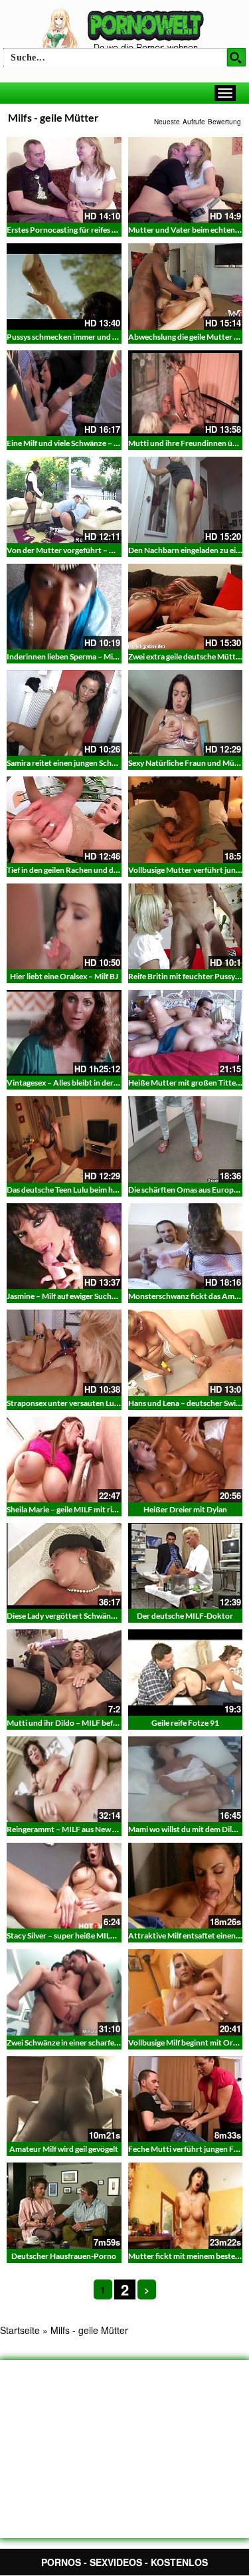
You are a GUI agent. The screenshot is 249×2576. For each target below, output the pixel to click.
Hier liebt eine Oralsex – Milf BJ (64, 976)
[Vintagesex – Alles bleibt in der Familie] (64, 1033)
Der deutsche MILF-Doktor (185, 1616)
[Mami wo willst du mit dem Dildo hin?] (186, 1779)
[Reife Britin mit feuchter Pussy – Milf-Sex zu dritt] (186, 926)
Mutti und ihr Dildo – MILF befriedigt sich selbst (90, 1723)
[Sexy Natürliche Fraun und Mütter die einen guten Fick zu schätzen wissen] (186, 713)
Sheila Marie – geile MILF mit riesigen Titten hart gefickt (103, 1509)
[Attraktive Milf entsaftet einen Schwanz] (186, 1886)
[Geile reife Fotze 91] (186, 1672)
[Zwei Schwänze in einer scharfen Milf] (64, 1992)
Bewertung (224, 122)
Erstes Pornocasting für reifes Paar (67, 230)
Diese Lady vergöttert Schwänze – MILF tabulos (90, 1616)
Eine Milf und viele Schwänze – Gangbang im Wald (93, 443)
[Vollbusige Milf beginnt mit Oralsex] (186, 1992)
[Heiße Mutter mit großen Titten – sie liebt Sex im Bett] (186, 1033)
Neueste (167, 122)
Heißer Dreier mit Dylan (185, 1509)
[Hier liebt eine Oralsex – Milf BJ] (64, 926)
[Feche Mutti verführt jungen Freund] (186, 2099)
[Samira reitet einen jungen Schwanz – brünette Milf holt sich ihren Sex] (64, 713)
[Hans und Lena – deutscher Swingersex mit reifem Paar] (186, 1352)
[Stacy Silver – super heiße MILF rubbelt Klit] (64, 1886)
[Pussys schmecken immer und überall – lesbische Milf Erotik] (64, 286)
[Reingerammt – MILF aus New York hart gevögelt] (64, 1779)
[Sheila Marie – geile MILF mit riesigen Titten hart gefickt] (64, 1460)
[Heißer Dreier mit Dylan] (186, 1460)
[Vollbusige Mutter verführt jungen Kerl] (186, 819)
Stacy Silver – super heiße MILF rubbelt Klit (82, 1935)
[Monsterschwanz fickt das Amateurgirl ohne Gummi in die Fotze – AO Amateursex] (186, 1246)
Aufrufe (194, 122)
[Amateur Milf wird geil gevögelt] (64, 2099)
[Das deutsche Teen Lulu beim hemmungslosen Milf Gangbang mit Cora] (64, 1139)
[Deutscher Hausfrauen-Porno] (64, 2205)
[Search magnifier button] (236, 57)
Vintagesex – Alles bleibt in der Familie (73, 1083)
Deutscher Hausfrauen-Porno (64, 2256)
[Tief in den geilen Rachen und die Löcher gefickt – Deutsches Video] (64, 819)
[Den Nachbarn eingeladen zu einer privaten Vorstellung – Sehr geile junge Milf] (186, 500)
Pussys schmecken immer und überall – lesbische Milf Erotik (111, 337)
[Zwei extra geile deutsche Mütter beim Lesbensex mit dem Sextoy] (186, 607)
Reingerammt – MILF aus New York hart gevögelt (92, 1829)
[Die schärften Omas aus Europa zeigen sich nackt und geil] (186, 1139)
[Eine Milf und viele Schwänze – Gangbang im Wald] (64, 393)
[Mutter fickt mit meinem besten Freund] (186, 2205)
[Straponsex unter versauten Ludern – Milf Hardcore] (64, 1352)
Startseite (20, 2330)
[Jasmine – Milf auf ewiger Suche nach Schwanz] (64, 1246)
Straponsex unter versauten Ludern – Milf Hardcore (97, 1403)
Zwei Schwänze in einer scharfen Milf (70, 2043)
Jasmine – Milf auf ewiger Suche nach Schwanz (87, 1296)
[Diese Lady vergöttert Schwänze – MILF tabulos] (64, 1566)
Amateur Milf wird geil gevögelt (64, 2149)
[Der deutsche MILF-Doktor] (186, 1566)
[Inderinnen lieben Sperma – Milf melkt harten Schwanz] (64, 607)
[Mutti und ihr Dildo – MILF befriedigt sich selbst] (64, 1672)
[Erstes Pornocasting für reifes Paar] (64, 180)
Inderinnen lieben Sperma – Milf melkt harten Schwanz (102, 656)
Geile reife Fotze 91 (185, 1723)
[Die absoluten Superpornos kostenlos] (125, 31)
